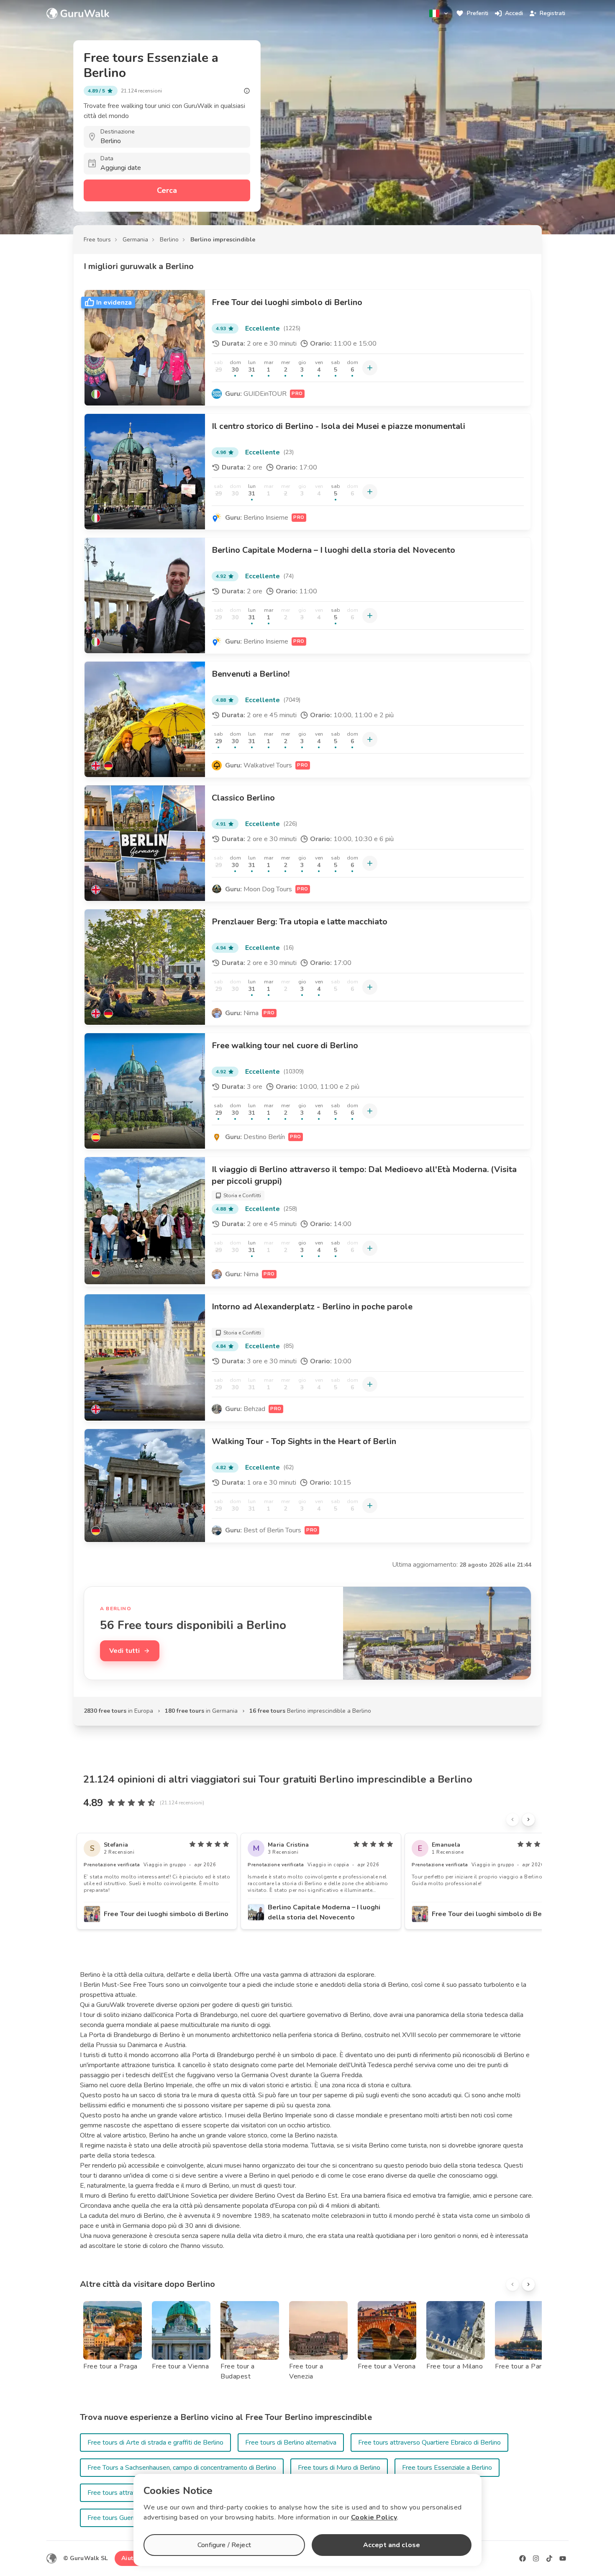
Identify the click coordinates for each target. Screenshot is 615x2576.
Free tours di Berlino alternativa (291, 2443)
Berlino (169, 240)
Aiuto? (131, 2558)
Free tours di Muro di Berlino (339, 2468)
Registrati (552, 13)
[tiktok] (549, 2558)
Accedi (514, 13)
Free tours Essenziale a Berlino (447, 2468)
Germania (135, 240)
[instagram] (536, 2558)
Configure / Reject (224, 2545)
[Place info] (247, 91)
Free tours (97, 240)
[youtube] (563, 2558)
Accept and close (392, 2545)
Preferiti (478, 13)
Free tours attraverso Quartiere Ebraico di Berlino (429, 2443)
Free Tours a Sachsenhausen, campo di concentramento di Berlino (182, 2468)
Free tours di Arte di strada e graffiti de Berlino (155, 2443)
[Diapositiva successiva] (528, 1819)
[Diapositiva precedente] (512, 1819)
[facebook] (523, 2558)
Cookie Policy (374, 2517)
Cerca (167, 190)
